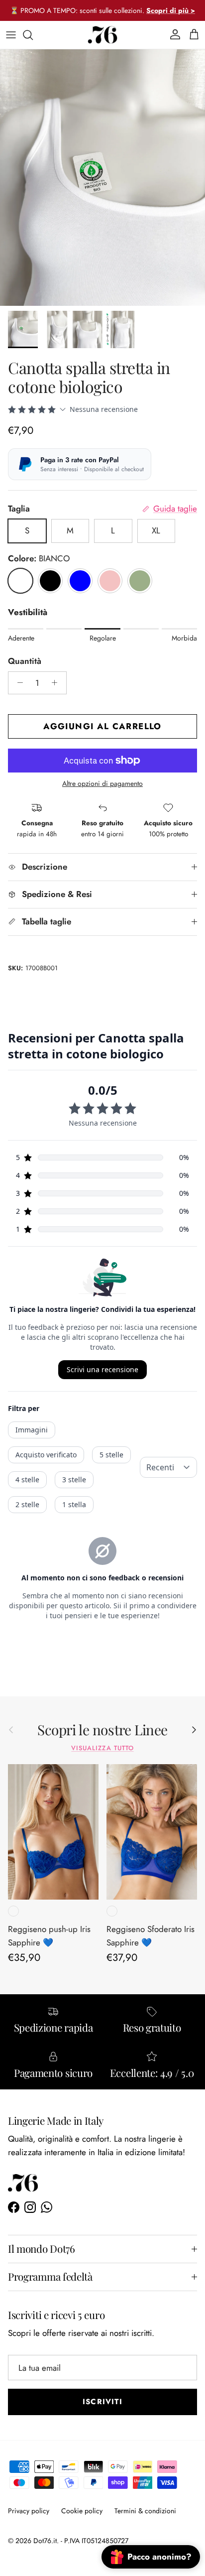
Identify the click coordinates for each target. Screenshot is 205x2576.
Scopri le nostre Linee (102, 1730)
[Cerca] (33, 35)
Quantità (25, 661)
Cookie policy (82, 2511)
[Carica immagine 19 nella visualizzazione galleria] (102, 178)
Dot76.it (45, 2541)
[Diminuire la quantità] (17, 683)
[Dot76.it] (102, 35)
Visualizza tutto (102, 1748)
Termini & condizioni (145, 2511)
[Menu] (11, 35)
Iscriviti (102, 2402)
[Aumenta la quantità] (57, 683)
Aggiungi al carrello (102, 726)
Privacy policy (29, 2511)
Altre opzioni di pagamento (102, 784)
